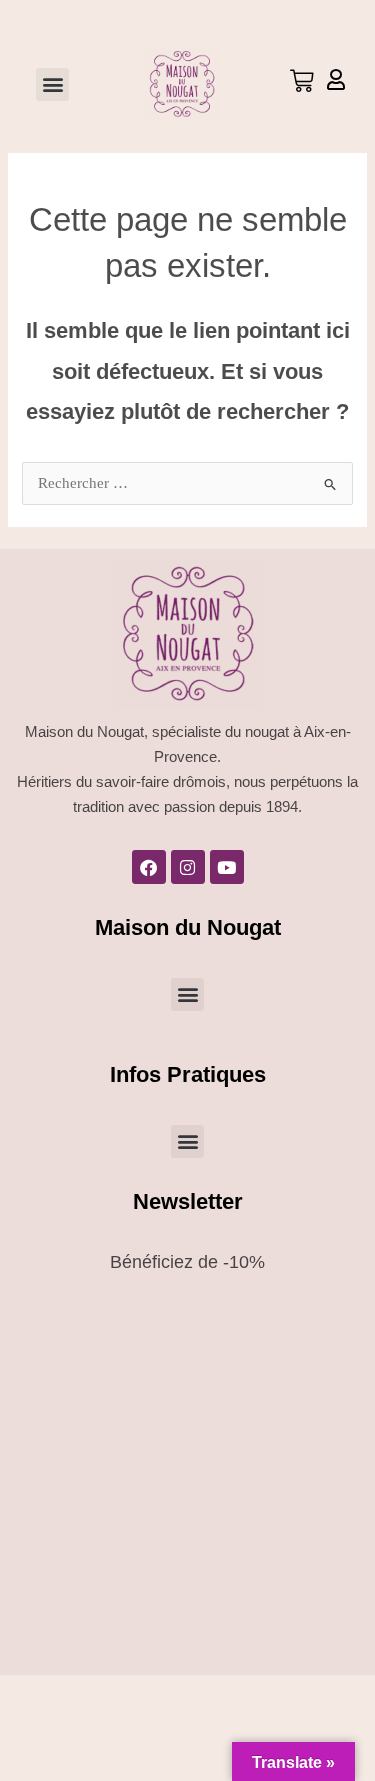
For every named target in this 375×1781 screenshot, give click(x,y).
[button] (52, 84)
